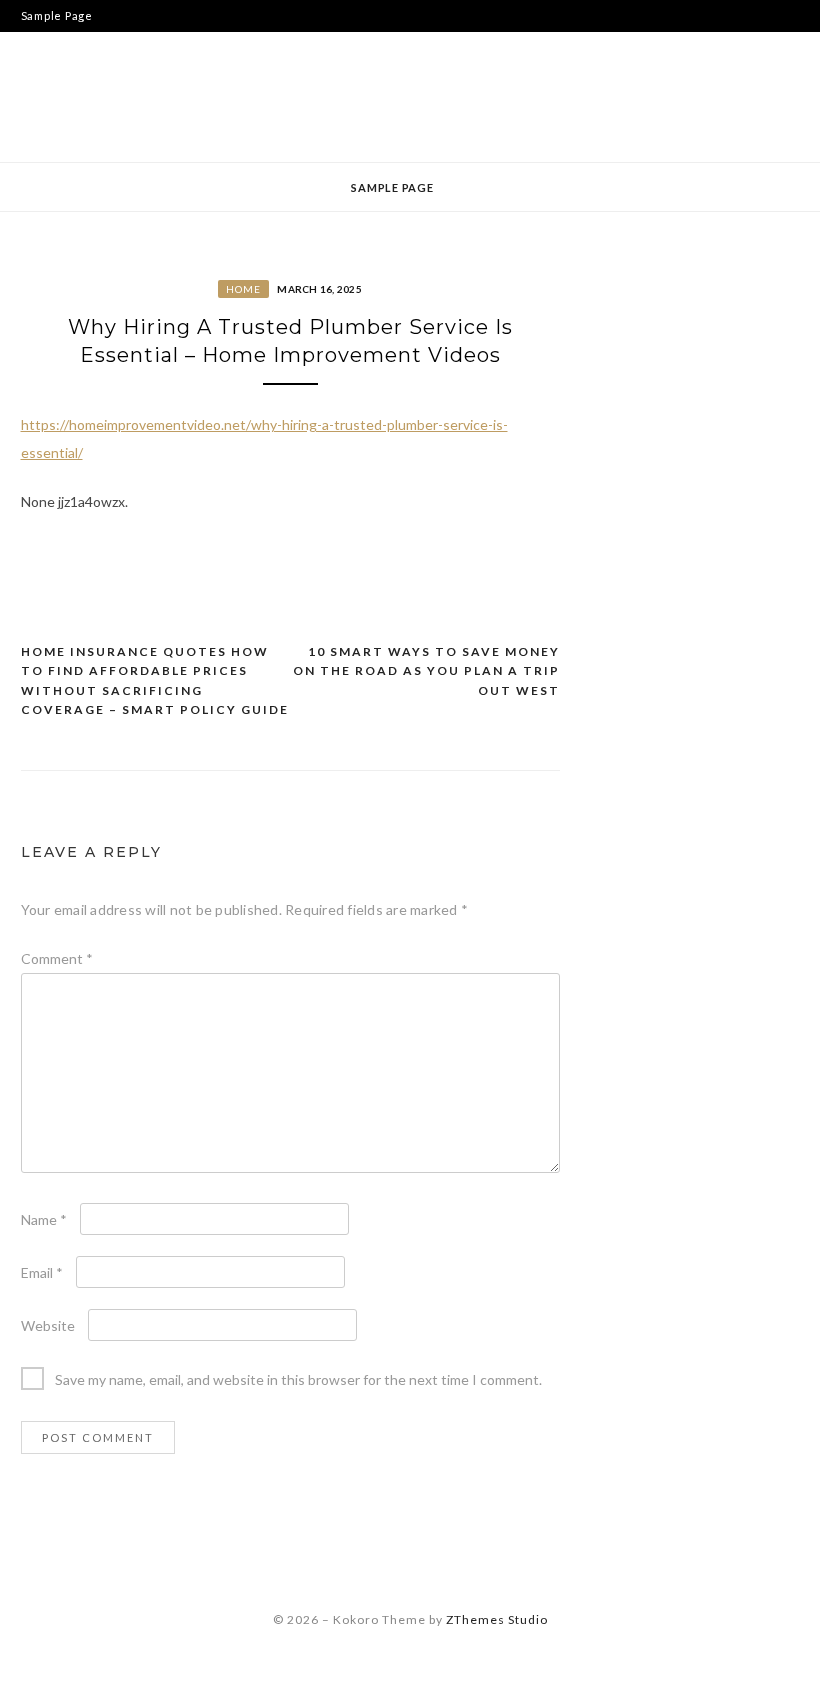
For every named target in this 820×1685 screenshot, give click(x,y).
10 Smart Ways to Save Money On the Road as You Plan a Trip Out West (426, 671)
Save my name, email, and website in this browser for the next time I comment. (298, 1379)
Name (44, 1219)
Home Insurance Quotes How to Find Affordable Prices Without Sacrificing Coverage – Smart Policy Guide (155, 681)
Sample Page (57, 15)
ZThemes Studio (497, 1619)
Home (243, 289)
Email (42, 1272)
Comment (57, 958)
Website (48, 1325)
